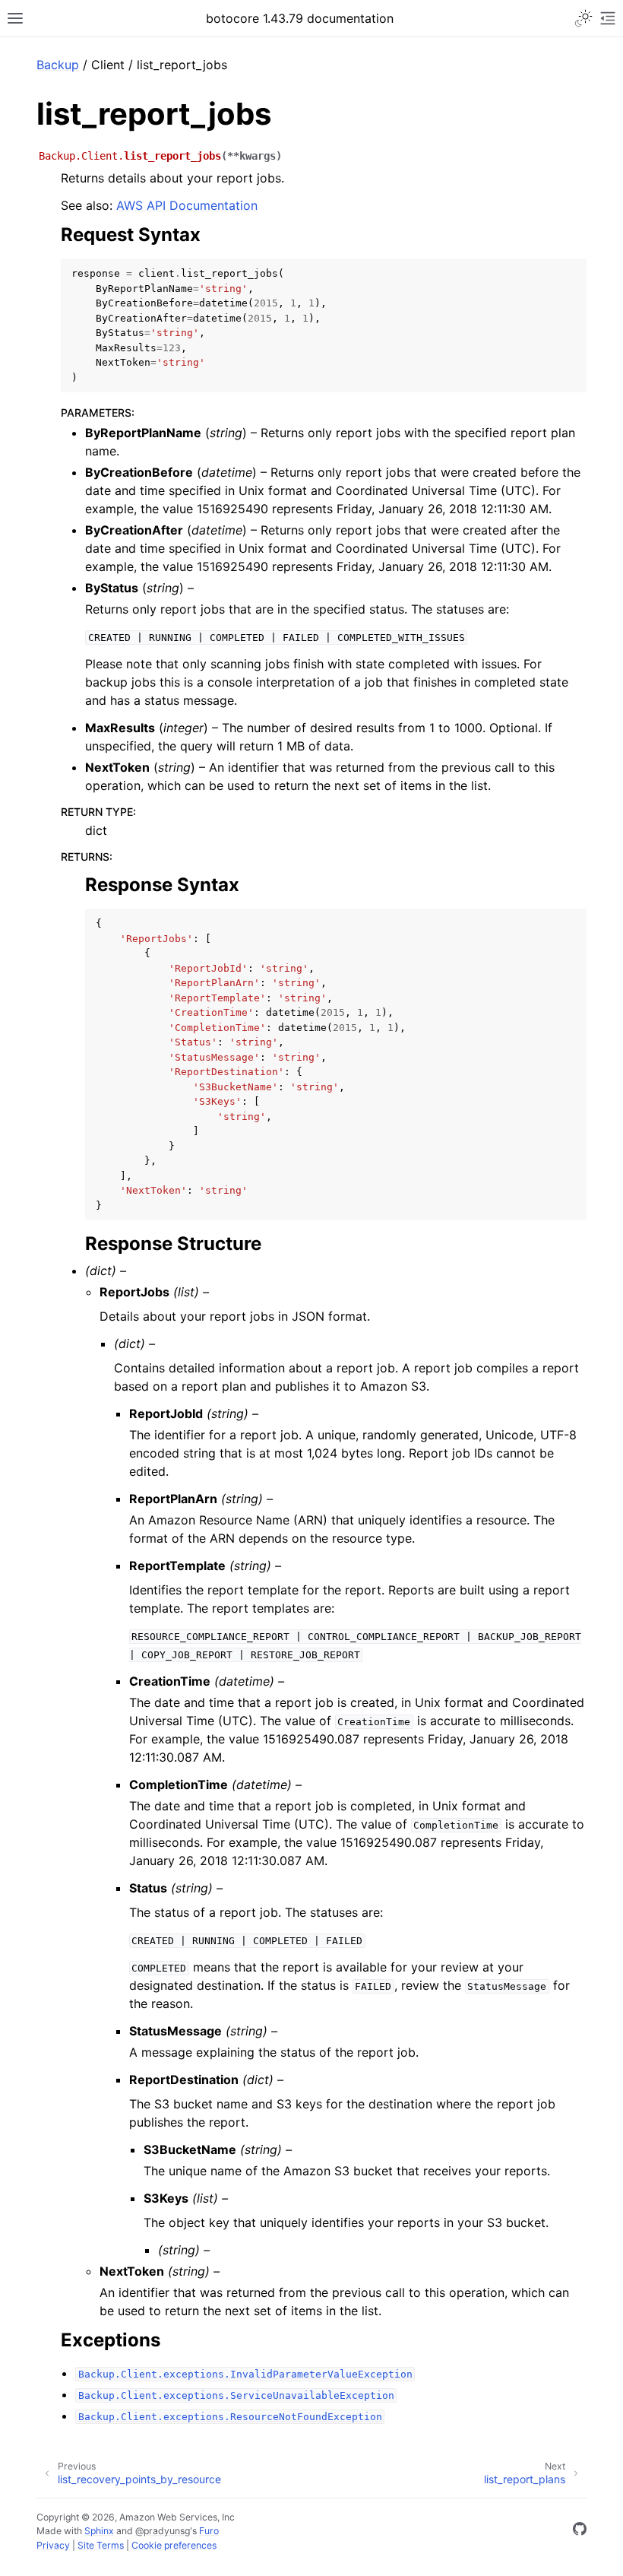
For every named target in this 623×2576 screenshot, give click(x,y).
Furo (209, 2531)
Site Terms (101, 2545)
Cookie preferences (174, 2545)
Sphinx (99, 2531)
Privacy (53, 2545)
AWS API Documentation (187, 205)
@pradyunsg (163, 2531)
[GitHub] (580, 2531)
